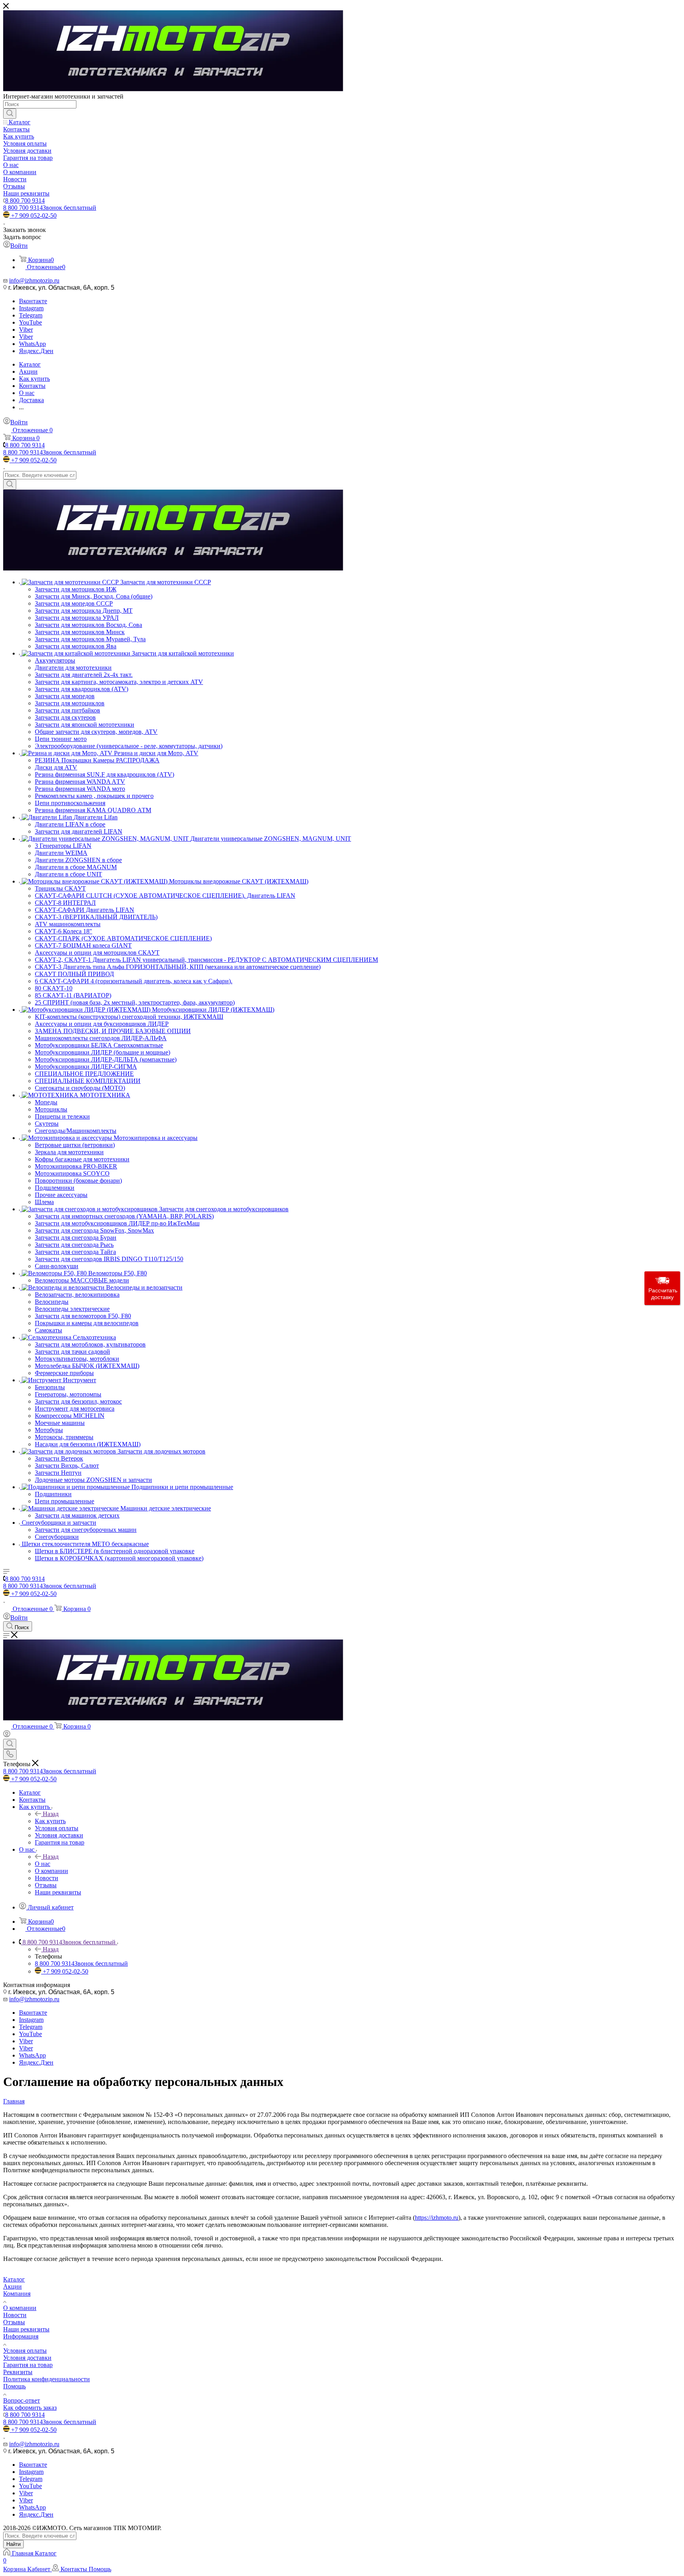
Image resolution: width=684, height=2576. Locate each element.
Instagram (31, 308)
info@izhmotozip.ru (34, 280)
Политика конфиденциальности (47, 2379)
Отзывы (14, 2322)
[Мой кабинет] (7, 1735)
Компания (17, 2294)
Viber (26, 330)
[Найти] (10, 114)
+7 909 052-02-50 (34, 216)
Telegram (31, 315)
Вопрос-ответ (22, 2400)
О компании (20, 2308)
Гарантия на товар (28, 2365)
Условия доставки (27, 2358)
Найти (13, 2544)
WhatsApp (32, 344)
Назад (51, 1814)
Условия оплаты (25, 2351)
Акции (12, 2286)
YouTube (30, 322)
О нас (43, 1864)
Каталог (14, 2279)
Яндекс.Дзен (36, 351)
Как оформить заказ (30, 2408)
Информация (21, 2336)
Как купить (50, 1821)
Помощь (14, 2386)
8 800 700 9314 (25, 200)
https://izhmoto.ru (437, 2218)
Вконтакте (33, 301)
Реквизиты (18, 2372)
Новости (15, 2315)
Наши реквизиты (26, 2329)
